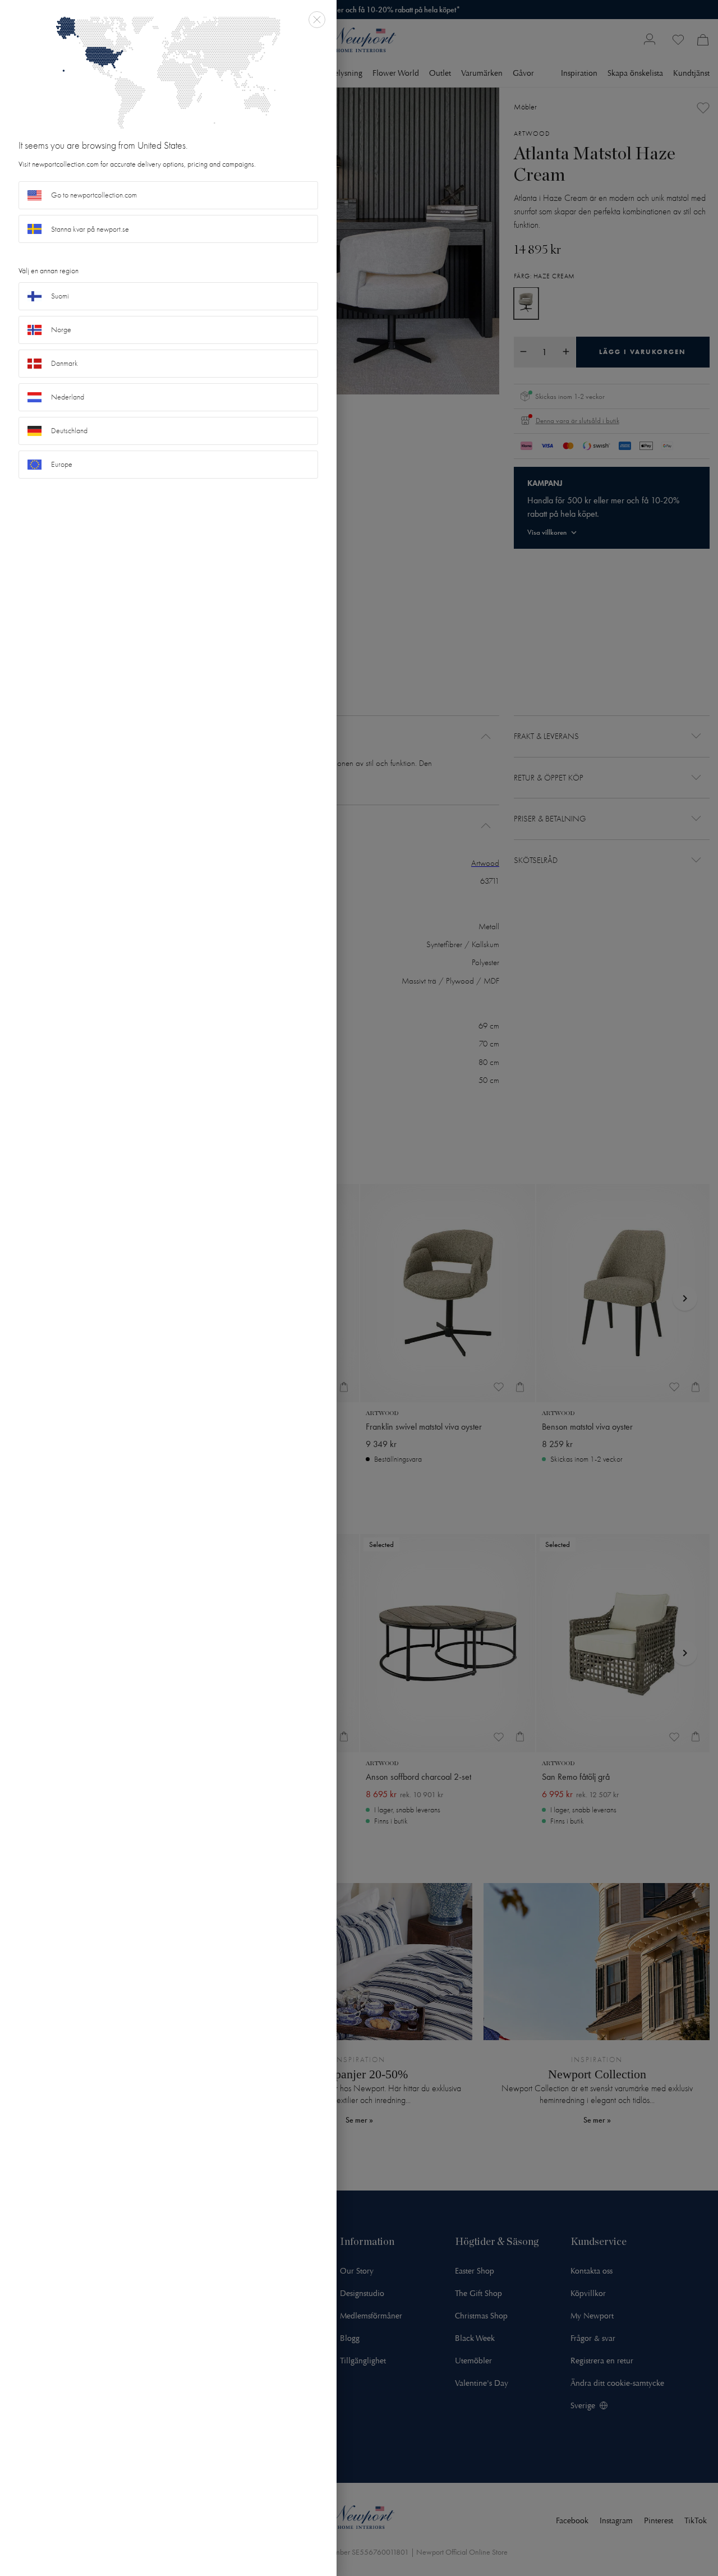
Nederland (68, 397)
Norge (61, 330)
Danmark (65, 363)
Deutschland (69, 431)
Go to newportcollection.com (94, 195)
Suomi (60, 296)
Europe (62, 464)
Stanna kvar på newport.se (90, 229)
